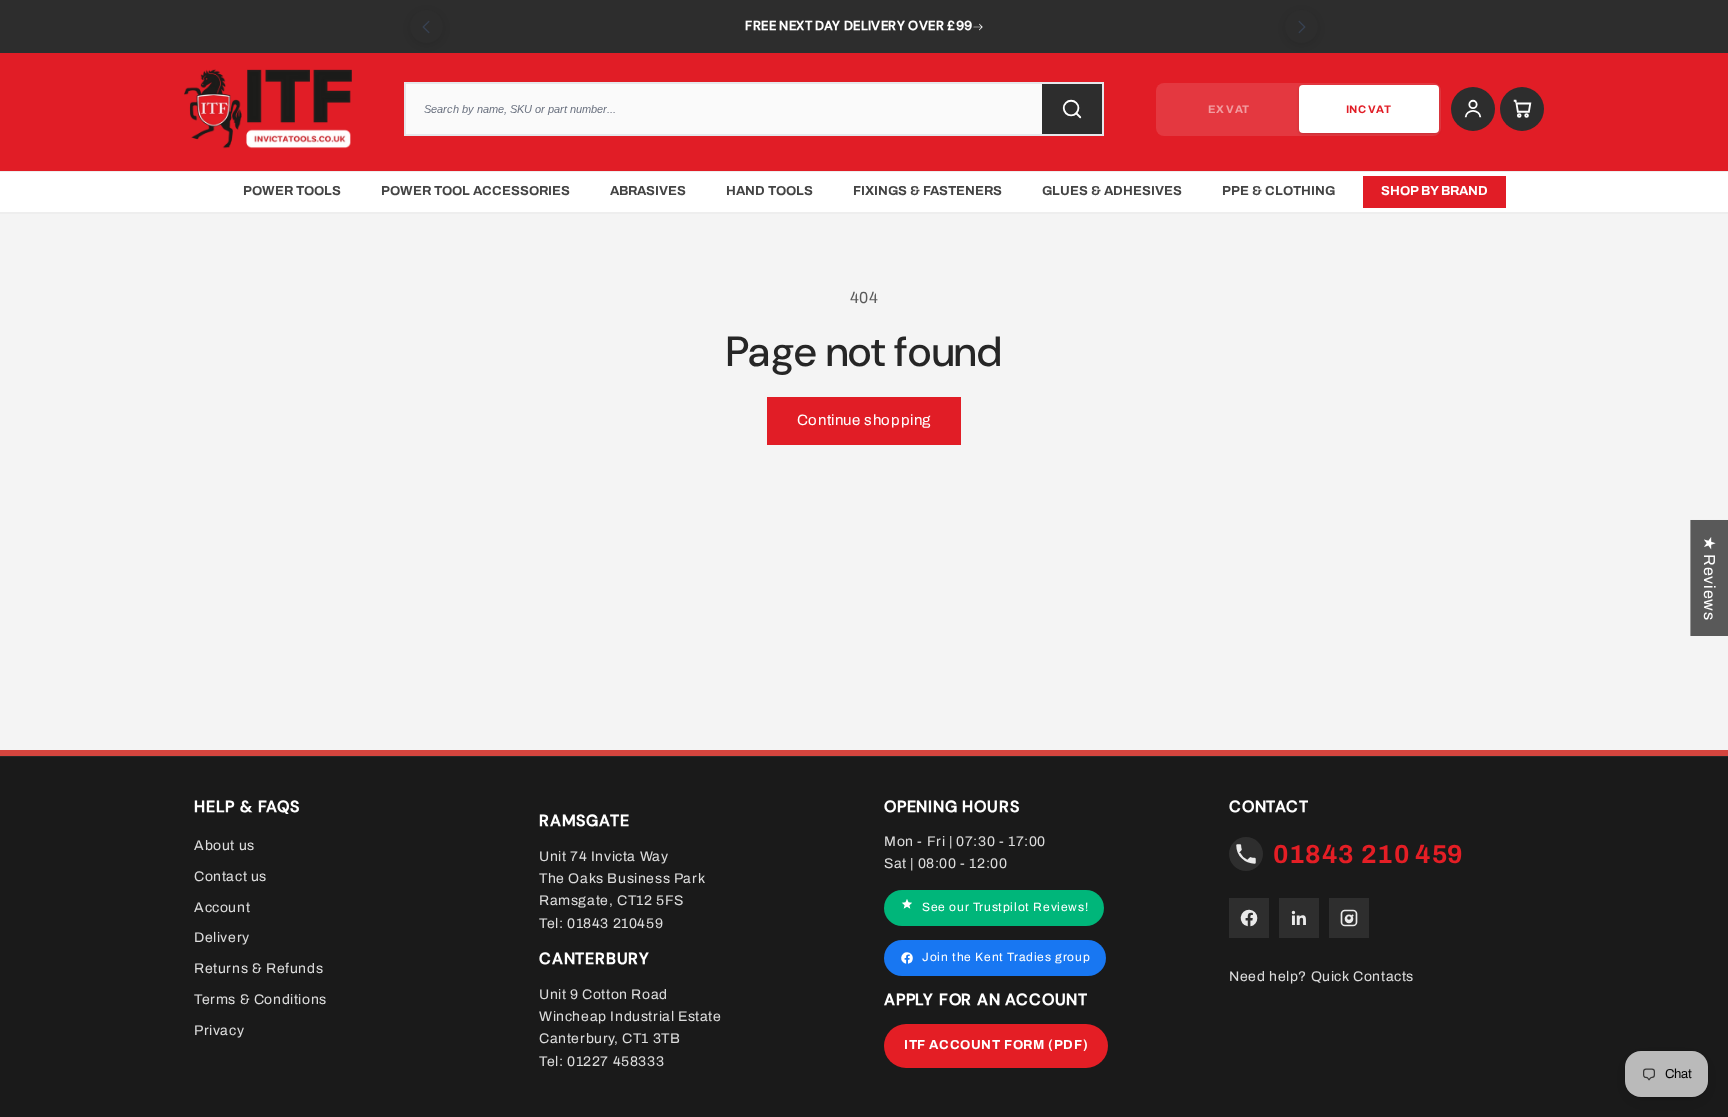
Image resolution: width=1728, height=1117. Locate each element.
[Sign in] (1473, 109)
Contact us (230, 876)
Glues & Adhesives (1112, 191)
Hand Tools (769, 191)
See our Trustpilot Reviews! (1005, 907)
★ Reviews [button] (1709, 577)
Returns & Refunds (258, 968)
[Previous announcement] (426, 26)
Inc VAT (1368, 109)
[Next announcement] (1301, 26)
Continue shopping (864, 420)
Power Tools (292, 191)
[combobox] (754, 109)
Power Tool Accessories (475, 191)
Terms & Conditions (260, 999)
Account (222, 906)
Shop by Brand (1434, 191)
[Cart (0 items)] (1522, 109)
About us (224, 845)
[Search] (1072, 109)
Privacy (219, 1030)
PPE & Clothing (1278, 191)
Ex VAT (1228, 109)
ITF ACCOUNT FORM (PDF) (996, 1045)
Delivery (222, 937)
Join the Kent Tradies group (1006, 957)
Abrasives (648, 191)
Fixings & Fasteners (927, 191)
